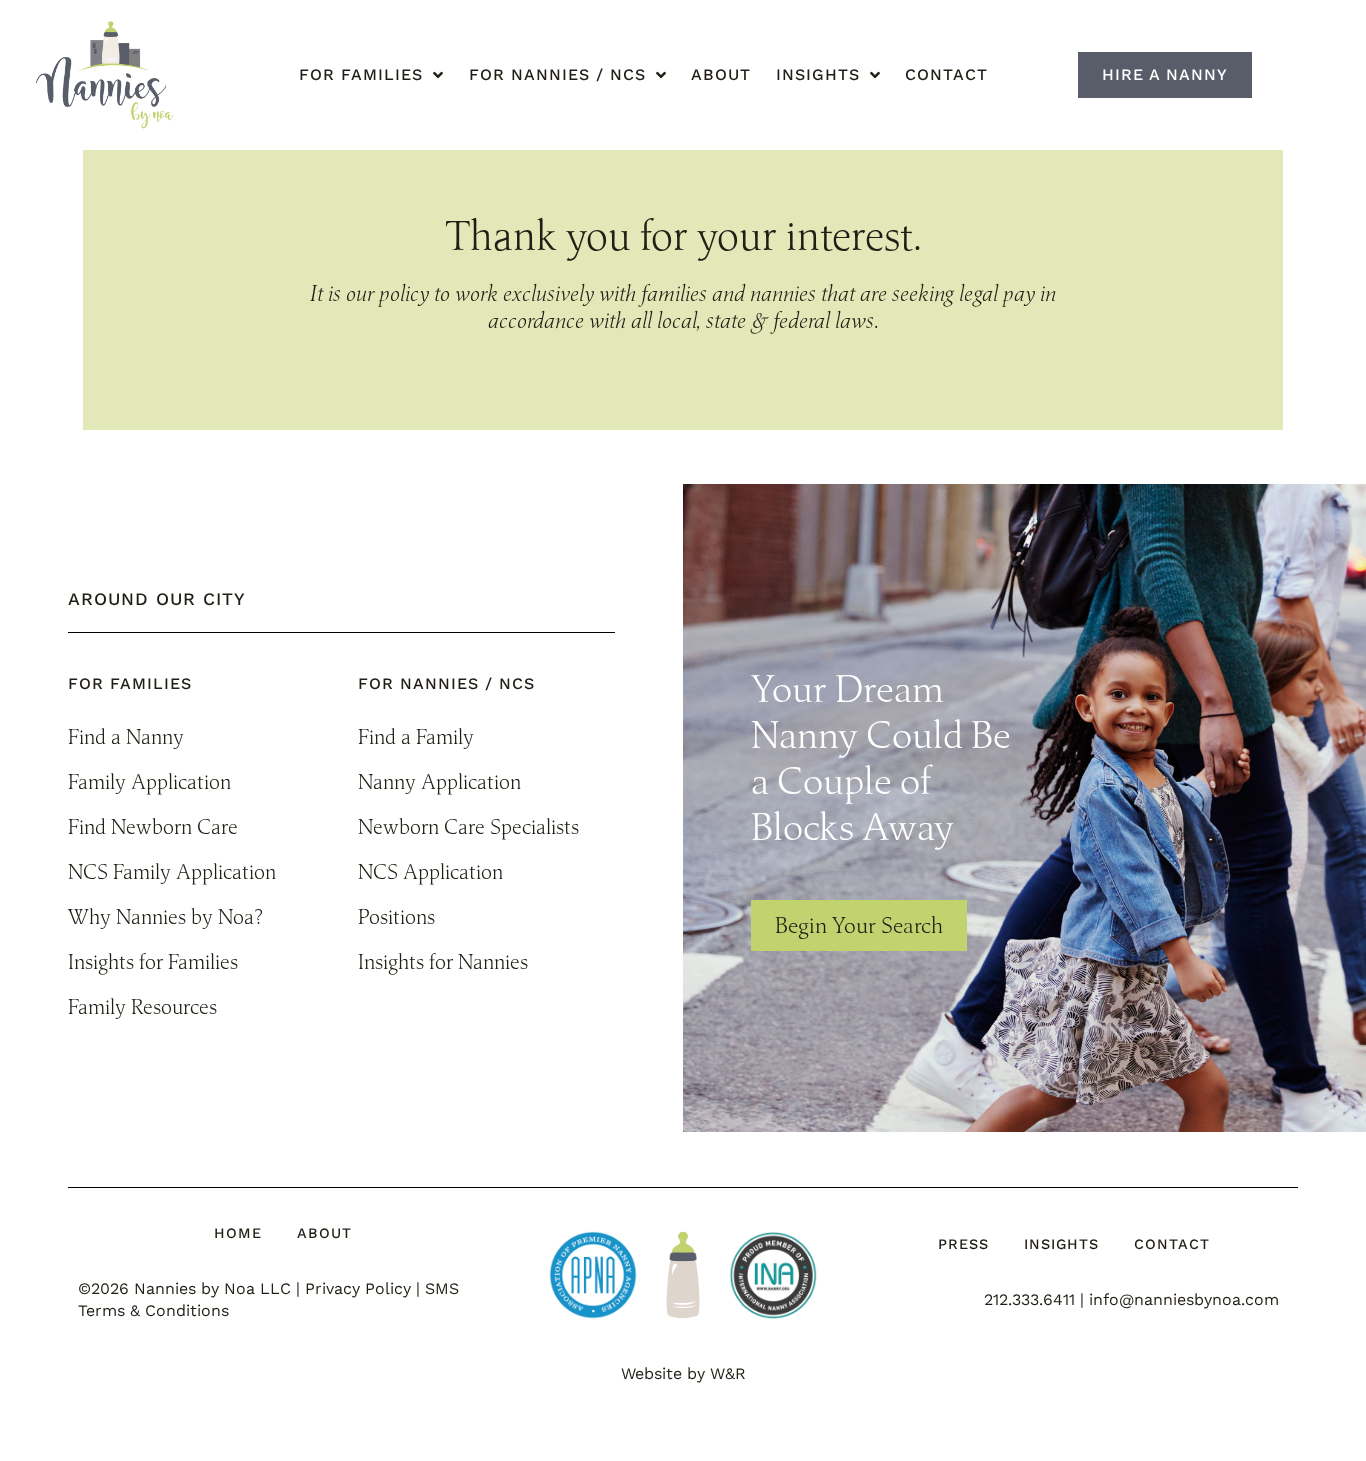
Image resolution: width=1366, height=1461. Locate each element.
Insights (1061, 1244)
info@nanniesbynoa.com (1184, 1299)
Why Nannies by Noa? (165, 916)
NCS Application (430, 871)
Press (963, 1244)
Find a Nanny (126, 736)
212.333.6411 (1029, 1299)
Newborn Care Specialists (468, 826)
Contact (946, 74)
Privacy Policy (358, 1288)
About (721, 74)
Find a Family (416, 736)
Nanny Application (439, 781)
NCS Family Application (172, 871)
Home (238, 1233)
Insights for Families (153, 961)
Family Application (149, 781)
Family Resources (142, 1006)
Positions (396, 916)
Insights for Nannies (443, 961)
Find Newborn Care (153, 826)
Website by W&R (683, 1373)
